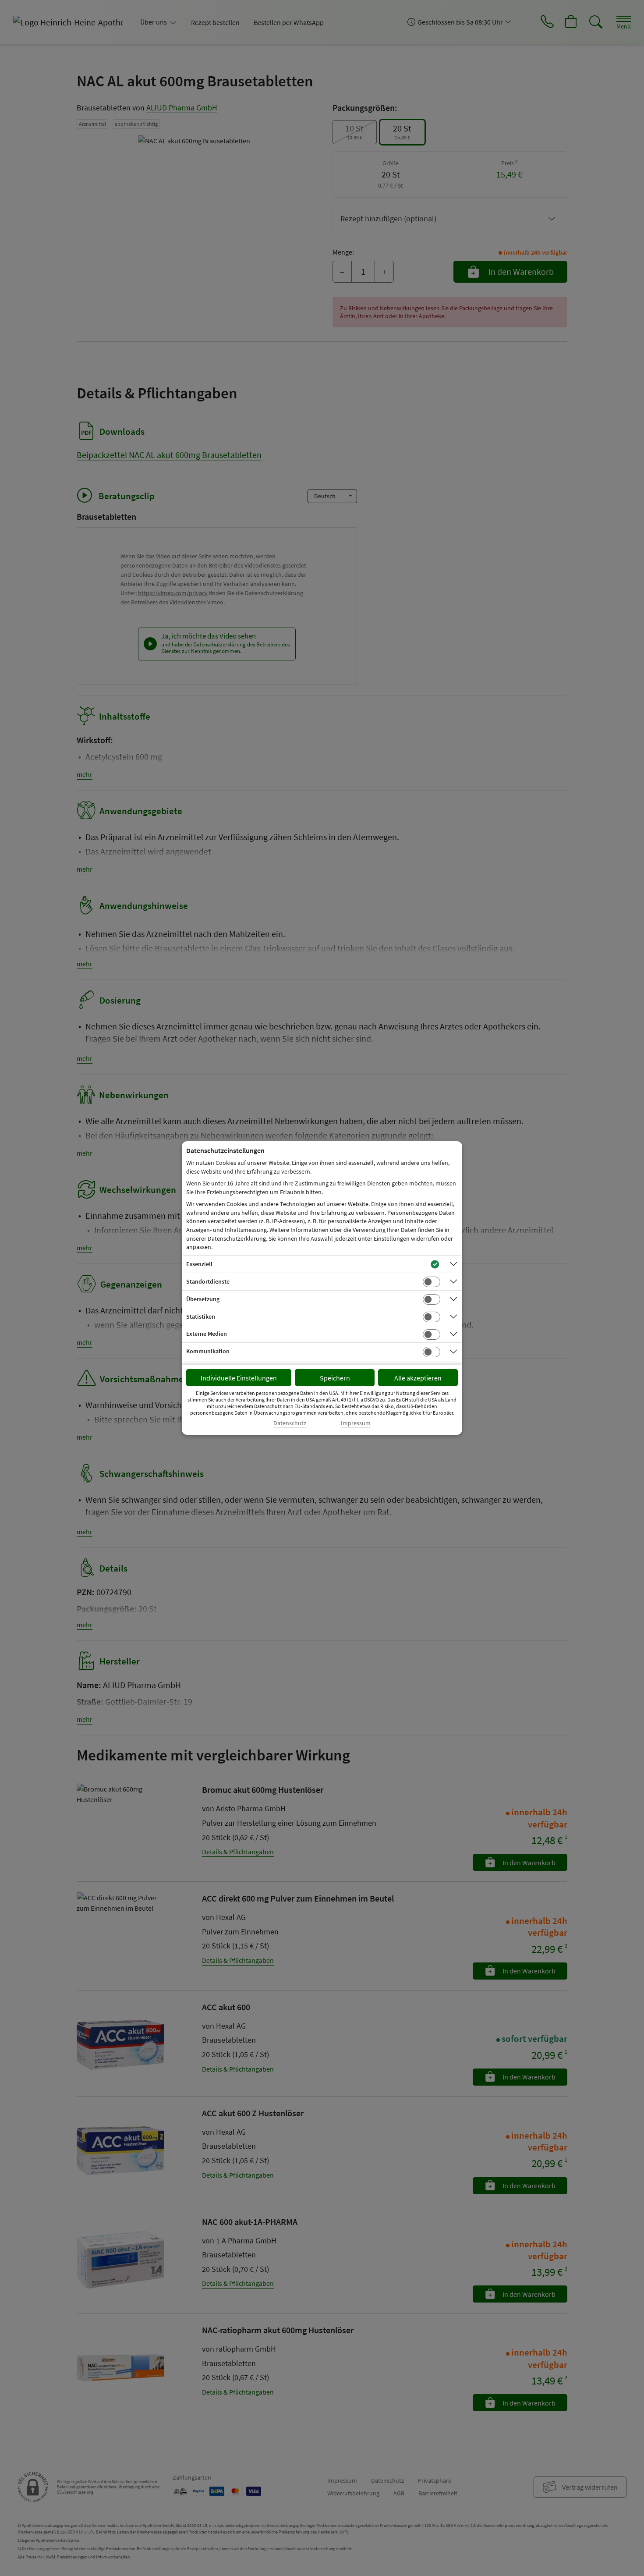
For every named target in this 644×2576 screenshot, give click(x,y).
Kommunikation (208, 1351)
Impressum (356, 1423)
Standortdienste (208, 1281)
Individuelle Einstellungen (239, 1378)
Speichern (335, 1378)
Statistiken (201, 1316)
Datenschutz (290, 1423)
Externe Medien (207, 1334)
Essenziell (199, 1264)
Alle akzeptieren (418, 1378)
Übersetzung (203, 1299)
